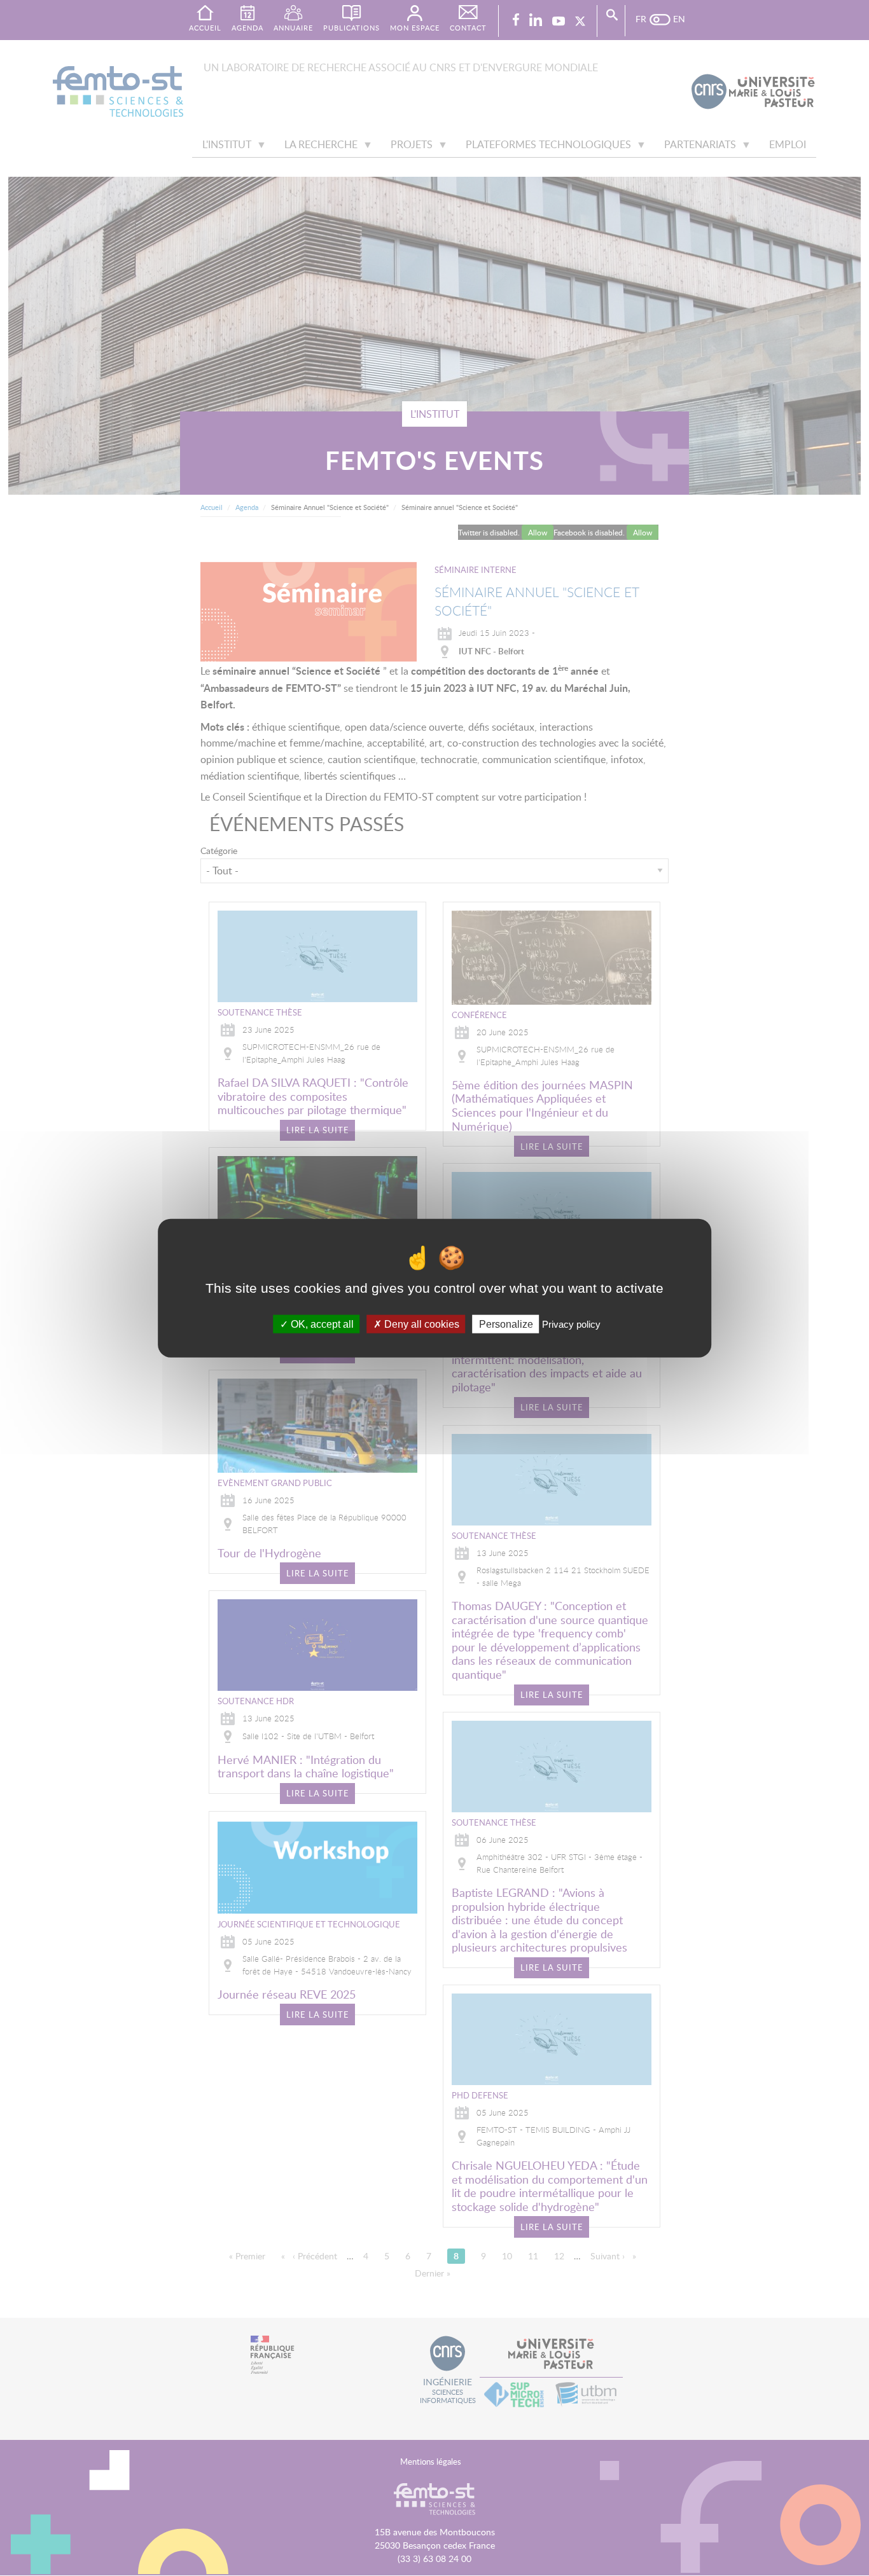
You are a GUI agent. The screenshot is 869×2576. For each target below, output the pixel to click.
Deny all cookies (421, 1324)
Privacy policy (571, 1324)
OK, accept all (321, 1324)
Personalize (506, 1324)
